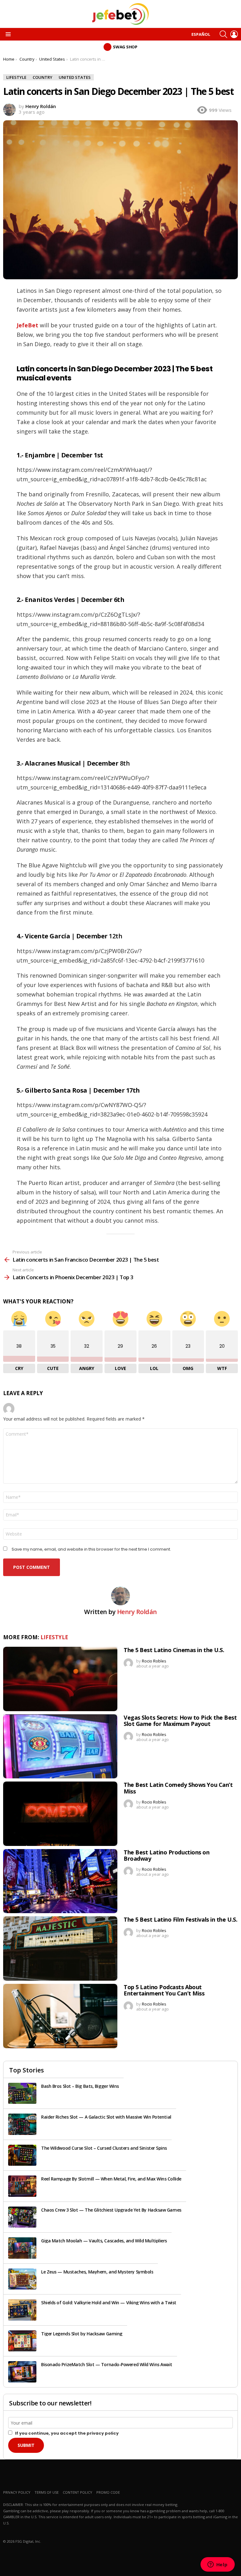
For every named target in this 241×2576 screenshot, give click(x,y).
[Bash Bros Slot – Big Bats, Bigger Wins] (22, 2093)
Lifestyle (54, 1637)
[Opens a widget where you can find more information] (217, 2565)
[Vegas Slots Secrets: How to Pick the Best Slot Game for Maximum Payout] (60, 1746)
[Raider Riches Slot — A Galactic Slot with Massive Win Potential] (22, 2124)
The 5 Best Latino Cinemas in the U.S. (174, 1650)
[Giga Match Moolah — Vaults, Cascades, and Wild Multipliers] (22, 2248)
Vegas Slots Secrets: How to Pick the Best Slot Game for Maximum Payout (180, 1721)
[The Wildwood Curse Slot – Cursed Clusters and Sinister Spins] (22, 2155)
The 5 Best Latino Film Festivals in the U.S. (180, 1919)
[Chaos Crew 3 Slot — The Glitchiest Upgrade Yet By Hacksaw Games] (22, 2217)
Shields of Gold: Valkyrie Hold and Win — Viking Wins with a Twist (109, 2303)
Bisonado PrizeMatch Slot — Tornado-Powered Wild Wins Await (107, 2364)
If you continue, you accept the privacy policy (66, 2433)
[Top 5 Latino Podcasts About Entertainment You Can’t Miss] (60, 2016)
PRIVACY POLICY (17, 2492)
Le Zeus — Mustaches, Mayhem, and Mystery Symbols (97, 2272)
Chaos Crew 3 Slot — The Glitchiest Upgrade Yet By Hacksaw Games (111, 2210)
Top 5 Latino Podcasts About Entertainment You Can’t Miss (164, 1990)
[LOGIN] (234, 34)
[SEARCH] (223, 34)
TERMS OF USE (47, 2492)
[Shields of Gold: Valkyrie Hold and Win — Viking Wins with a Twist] (22, 2310)
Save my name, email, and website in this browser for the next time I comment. (91, 1549)
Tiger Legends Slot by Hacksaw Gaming (82, 2334)
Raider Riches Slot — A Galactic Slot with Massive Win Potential (106, 2117)
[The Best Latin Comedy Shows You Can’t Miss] (60, 1814)
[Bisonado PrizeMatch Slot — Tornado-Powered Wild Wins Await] (22, 2372)
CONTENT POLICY (78, 2492)
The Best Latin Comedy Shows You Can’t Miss (178, 1788)
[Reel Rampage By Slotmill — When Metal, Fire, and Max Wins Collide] (22, 2186)
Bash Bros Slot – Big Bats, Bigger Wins (80, 2086)
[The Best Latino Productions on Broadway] (60, 1881)
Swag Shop (125, 47)
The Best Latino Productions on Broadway (167, 1855)
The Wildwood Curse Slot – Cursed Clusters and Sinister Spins (104, 2148)
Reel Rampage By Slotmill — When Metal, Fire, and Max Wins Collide (111, 2179)
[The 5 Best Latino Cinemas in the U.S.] (60, 1679)
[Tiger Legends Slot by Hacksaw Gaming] (22, 2341)
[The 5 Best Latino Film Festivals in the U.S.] (60, 1948)
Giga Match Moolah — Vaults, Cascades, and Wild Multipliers (104, 2241)
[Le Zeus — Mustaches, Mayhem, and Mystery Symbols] (22, 2279)
